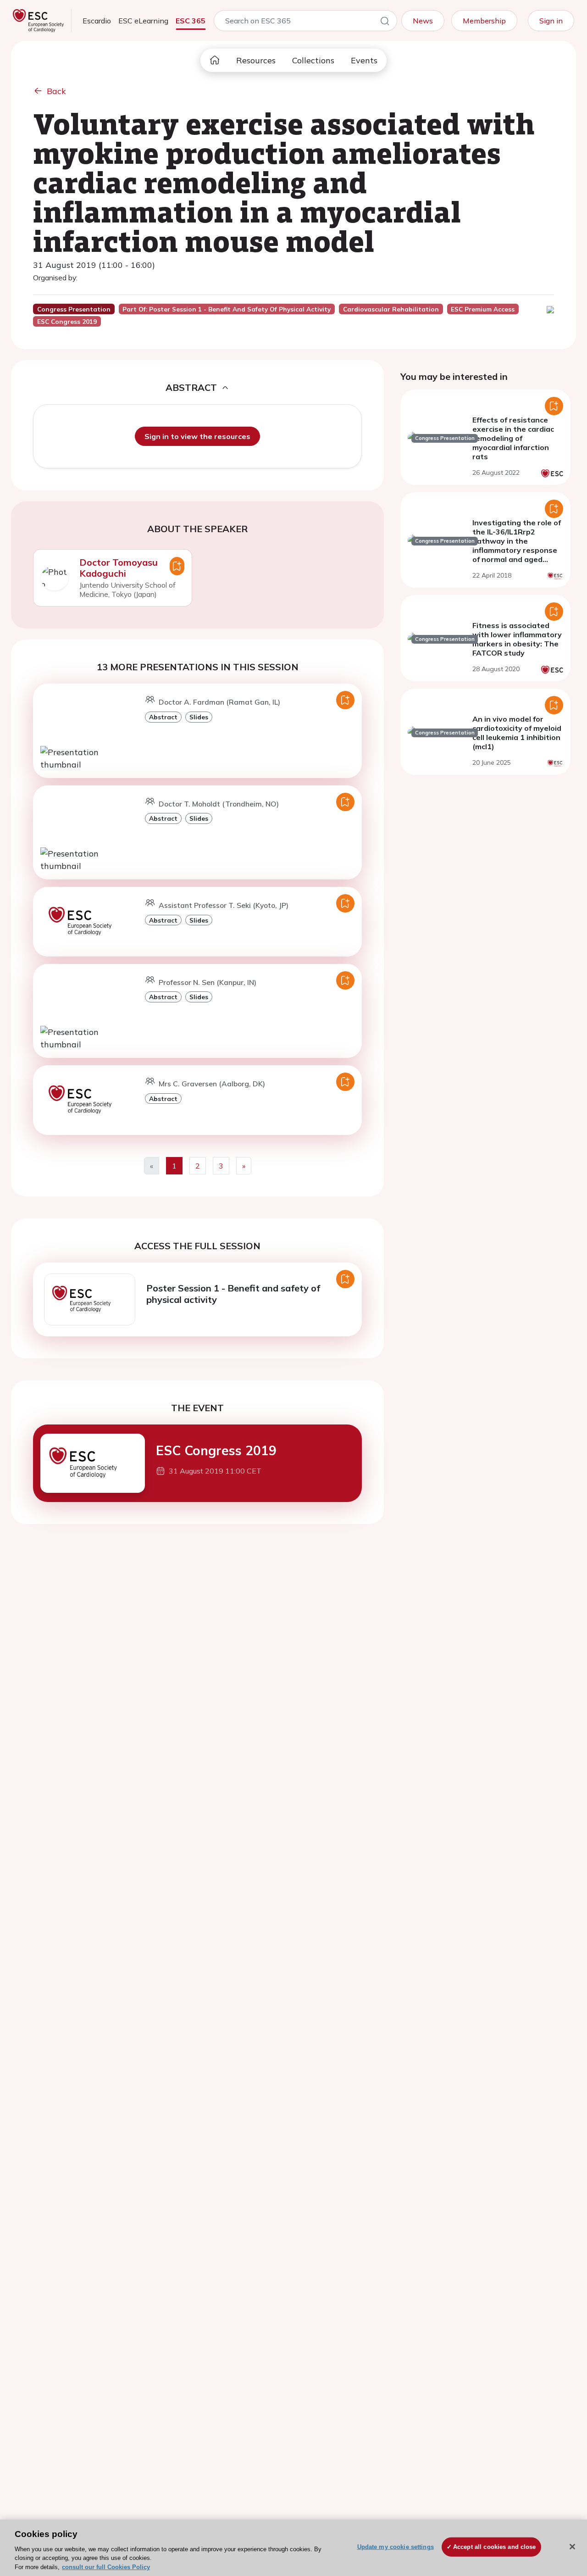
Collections (313, 60)
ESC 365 (191, 21)
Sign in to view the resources (197, 436)
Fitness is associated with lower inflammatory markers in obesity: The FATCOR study (517, 639)
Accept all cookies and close (495, 2547)
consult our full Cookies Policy (106, 2567)
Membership (484, 21)
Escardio (97, 21)
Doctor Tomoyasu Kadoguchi (119, 568)
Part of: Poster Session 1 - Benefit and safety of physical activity (227, 309)
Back (56, 91)
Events (364, 60)
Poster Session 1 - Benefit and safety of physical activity (233, 1294)
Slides (199, 717)
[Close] (572, 2547)
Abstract (163, 717)
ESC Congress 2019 (216, 1450)
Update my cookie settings (396, 2547)
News (423, 21)
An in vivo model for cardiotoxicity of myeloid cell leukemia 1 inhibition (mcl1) (517, 733)
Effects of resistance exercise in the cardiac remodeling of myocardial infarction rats (513, 438)
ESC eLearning (143, 21)
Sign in (551, 21)
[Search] (385, 22)
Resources (256, 60)
